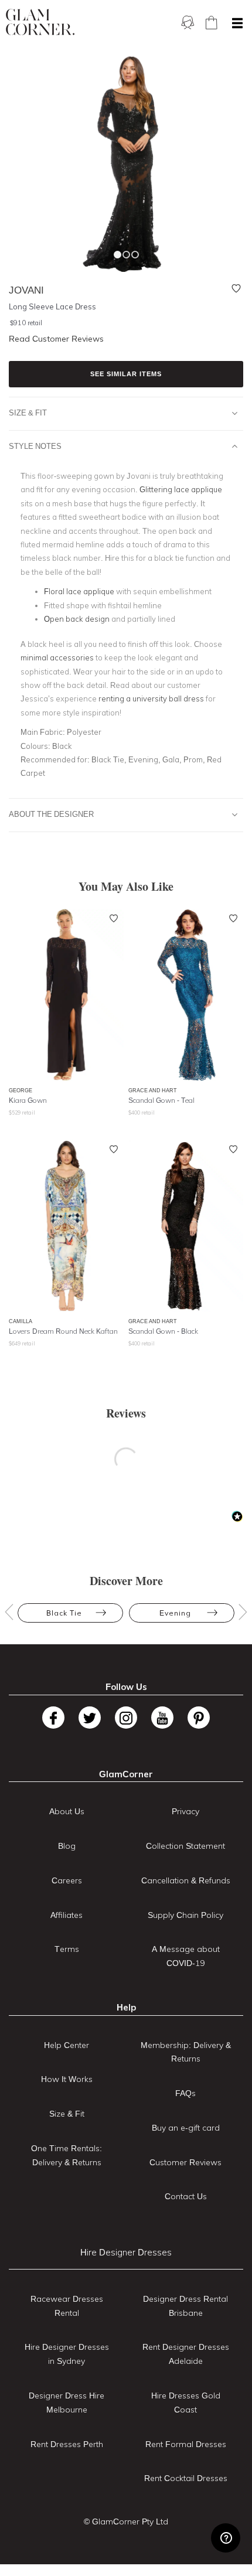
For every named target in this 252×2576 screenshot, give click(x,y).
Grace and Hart (153, 1090)
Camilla (21, 1321)
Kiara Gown (28, 1100)
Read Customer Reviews (56, 339)
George (21, 1090)
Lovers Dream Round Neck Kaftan (63, 1331)
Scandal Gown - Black (163, 1331)
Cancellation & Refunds (186, 1880)
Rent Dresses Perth (67, 2444)
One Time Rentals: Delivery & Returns (67, 2155)
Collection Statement (185, 1846)
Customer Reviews (185, 2162)
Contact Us (186, 2196)
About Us (67, 1811)
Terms (67, 1949)
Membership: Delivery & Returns (186, 2052)
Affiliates (67, 1915)
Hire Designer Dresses (126, 2252)
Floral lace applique (79, 591)
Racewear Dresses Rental (67, 2306)
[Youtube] (162, 1718)
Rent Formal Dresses (186, 2444)
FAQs (185, 2093)
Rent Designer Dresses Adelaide (186, 2354)
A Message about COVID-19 (186, 1956)
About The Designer (51, 814)
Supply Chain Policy (185, 1915)
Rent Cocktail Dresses (186, 2478)
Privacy (185, 1811)
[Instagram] (126, 1718)
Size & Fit (28, 413)
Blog (67, 1846)
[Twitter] (90, 1718)
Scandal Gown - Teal (161, 1100)
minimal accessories (57, 657)
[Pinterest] (199, 1718)
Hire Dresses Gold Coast (186, 2403)
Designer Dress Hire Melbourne (67, 2403)
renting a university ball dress (151, 698)
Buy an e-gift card (186, 2128)
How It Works (67, 2079)
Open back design (77, 619)
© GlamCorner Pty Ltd (126, 2522)
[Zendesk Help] (226, 2538)
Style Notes (35, 446)
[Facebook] (53, 1718)
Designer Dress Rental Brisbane (185, 2306)
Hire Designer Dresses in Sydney (67, 2354)
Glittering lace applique (181, 489)
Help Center (67, 2045)
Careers (67, 1880)
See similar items (126, 374)
